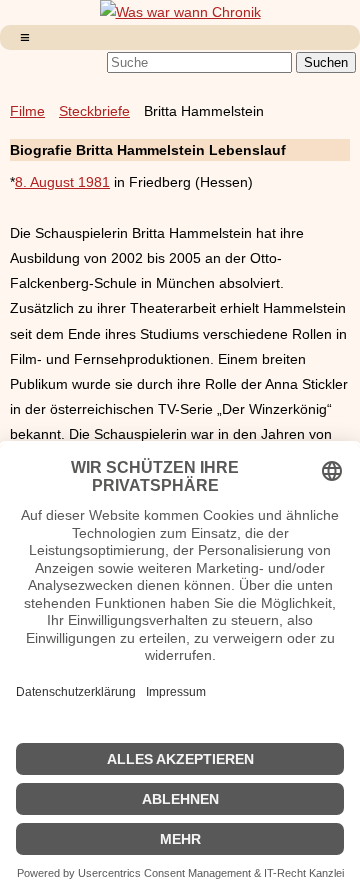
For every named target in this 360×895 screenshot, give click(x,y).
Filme (27, 111)
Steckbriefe (94, 111)
